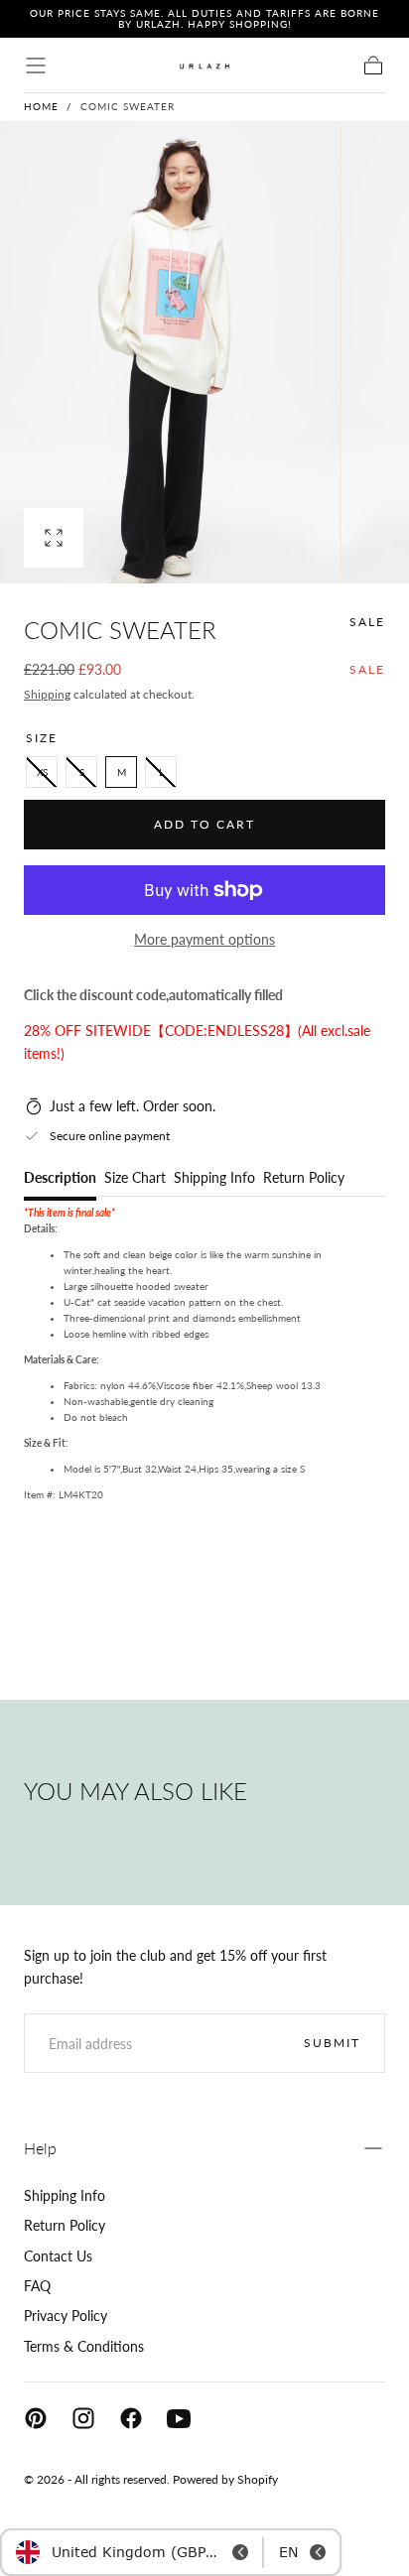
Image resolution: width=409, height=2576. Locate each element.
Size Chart (135, 1178)
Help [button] (40, 2148)
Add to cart (204, 824)
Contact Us (58, 2256)
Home (41, 106)
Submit (332, 2043)
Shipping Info (214, 1178)
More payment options (204, 939)
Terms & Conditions (84, 2346)
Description (60, 1178)
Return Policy (304, 1178)
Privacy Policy (66, 2316)
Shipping (47, 694)
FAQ (37, 2286)
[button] (36, 65)
